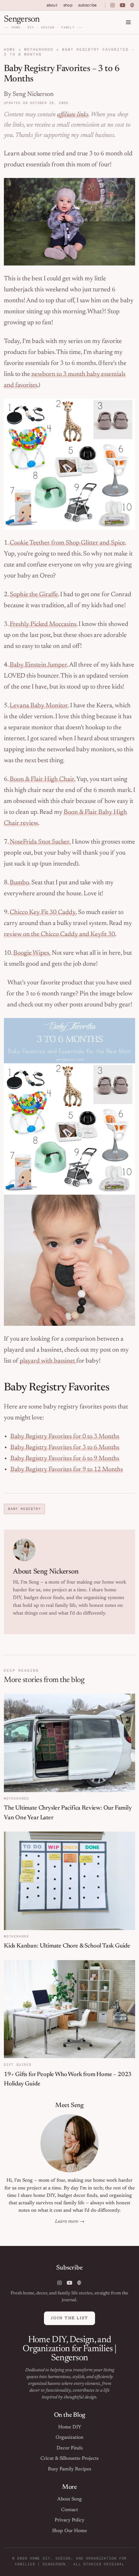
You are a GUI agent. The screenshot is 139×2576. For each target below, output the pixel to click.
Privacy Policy (69, 2520)
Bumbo (19, 883)
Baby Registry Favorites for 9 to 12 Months (67, 1470)
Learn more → (70, 2222)
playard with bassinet (48, 1361)
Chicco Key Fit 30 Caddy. (43, 912)
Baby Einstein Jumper (38, 665)
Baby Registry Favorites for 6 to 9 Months (65, 1459)
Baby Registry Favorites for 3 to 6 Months (65, 1448)
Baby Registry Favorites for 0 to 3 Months (65, 1437)
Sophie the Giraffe (34, 595)
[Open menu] (128, 22)
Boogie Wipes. (32, 953)
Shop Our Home (69, 2531)
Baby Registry (24, 1509)
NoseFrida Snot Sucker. (40, 842)
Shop (68, 5)
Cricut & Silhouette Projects (69, 2459)
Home (10, 49)
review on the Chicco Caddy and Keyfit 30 (59, 934)
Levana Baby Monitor (39, 706)
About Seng (69, 2499)
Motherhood (39, 49)
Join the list (69, 2318)
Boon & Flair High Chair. (43, 779)
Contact (69, 2510)
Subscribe (87, 5)
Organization (69, 2438)
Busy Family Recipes (69, 2469)
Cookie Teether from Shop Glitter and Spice (67, 543)
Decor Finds (70, 2448)
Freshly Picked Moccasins (43, 624)
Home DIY (70, 2427)
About (52, 5)
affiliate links (73, 115)
